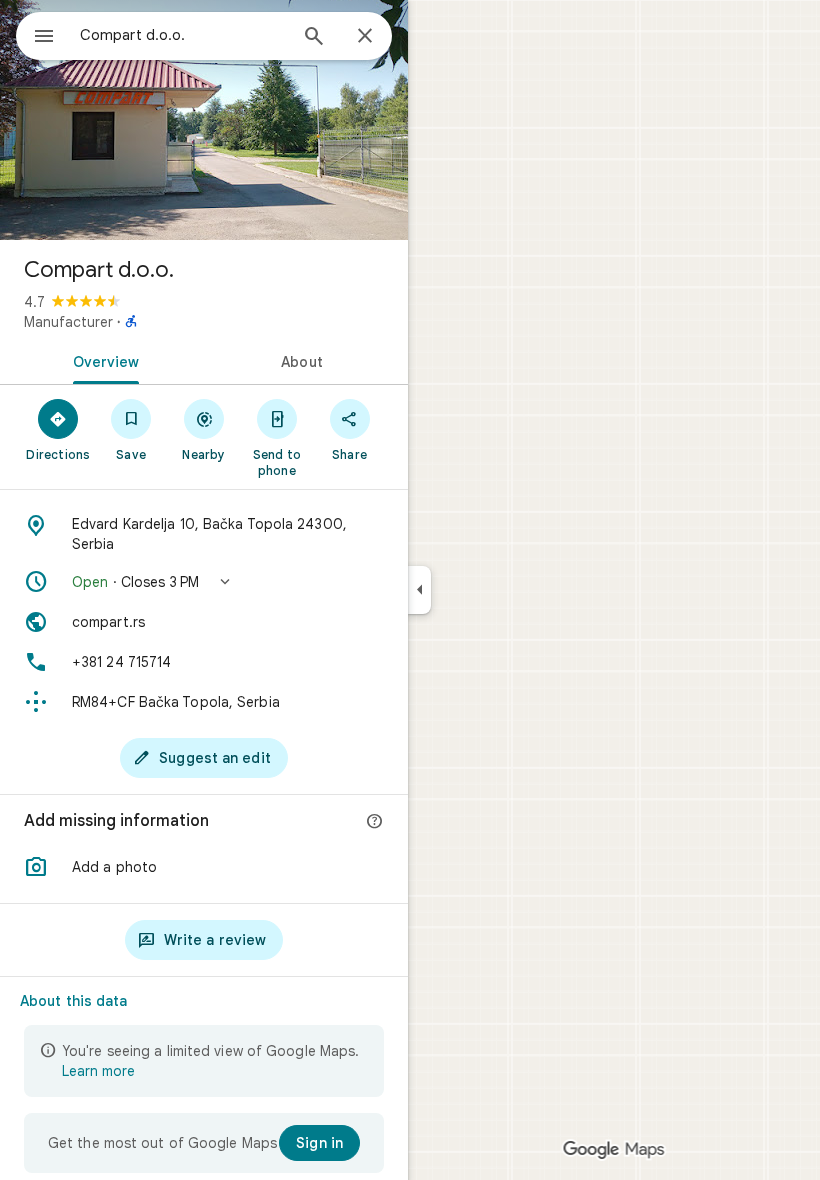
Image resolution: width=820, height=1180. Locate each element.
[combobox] (183, 35)
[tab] (102, 360)
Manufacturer (68, 322)
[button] (204, 582)
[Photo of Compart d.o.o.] (204, 120)
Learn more (98, 1071)
